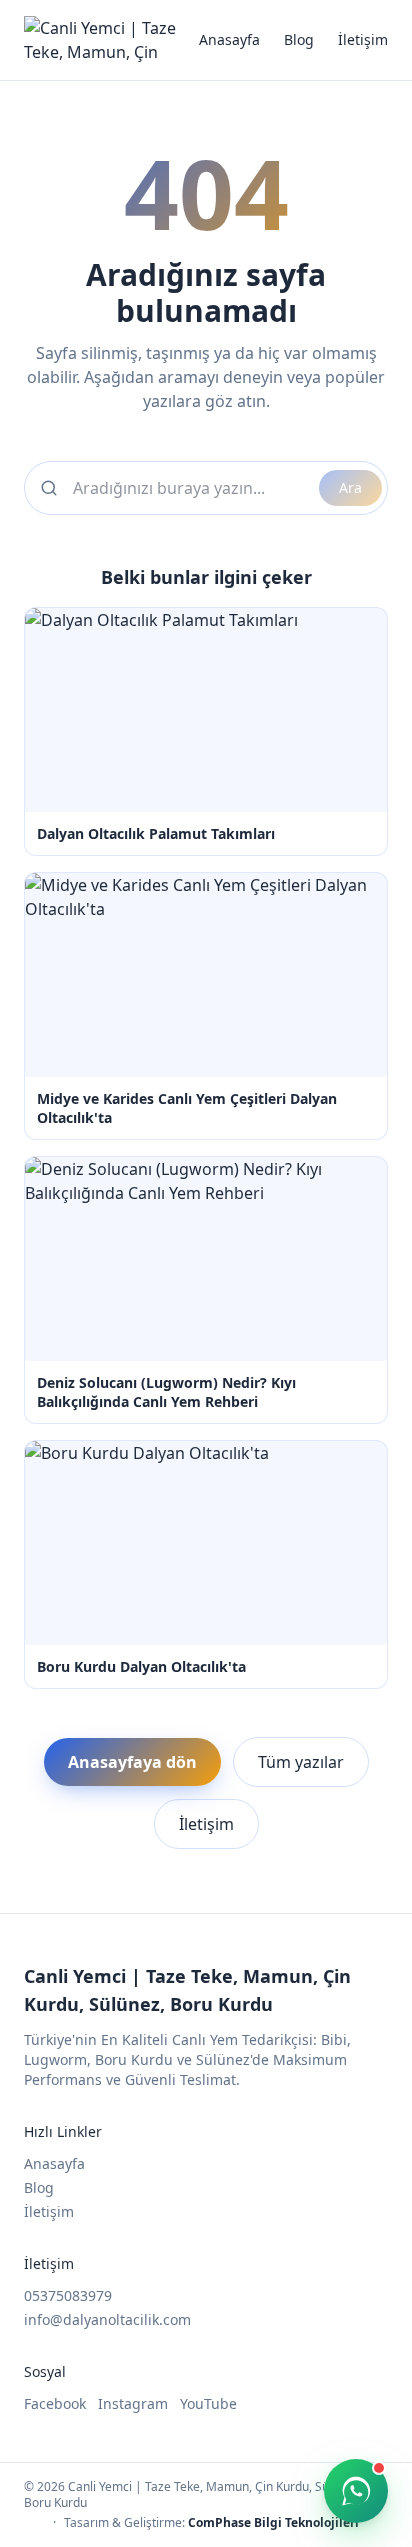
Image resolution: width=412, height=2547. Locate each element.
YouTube (208, 2403)
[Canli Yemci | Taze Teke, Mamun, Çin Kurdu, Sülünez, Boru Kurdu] (111, 40)
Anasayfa (229, 39)
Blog (299, 39)
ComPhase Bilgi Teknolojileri (273, 2522)
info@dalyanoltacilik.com (107, 2319)
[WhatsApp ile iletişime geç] (356, 2491)
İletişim (363, 39)
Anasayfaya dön (132, 1762)
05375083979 (68, 2295)
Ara (350, 487)
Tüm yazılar (301, 1762)
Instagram (133, 2403)
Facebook (55, 2403)
